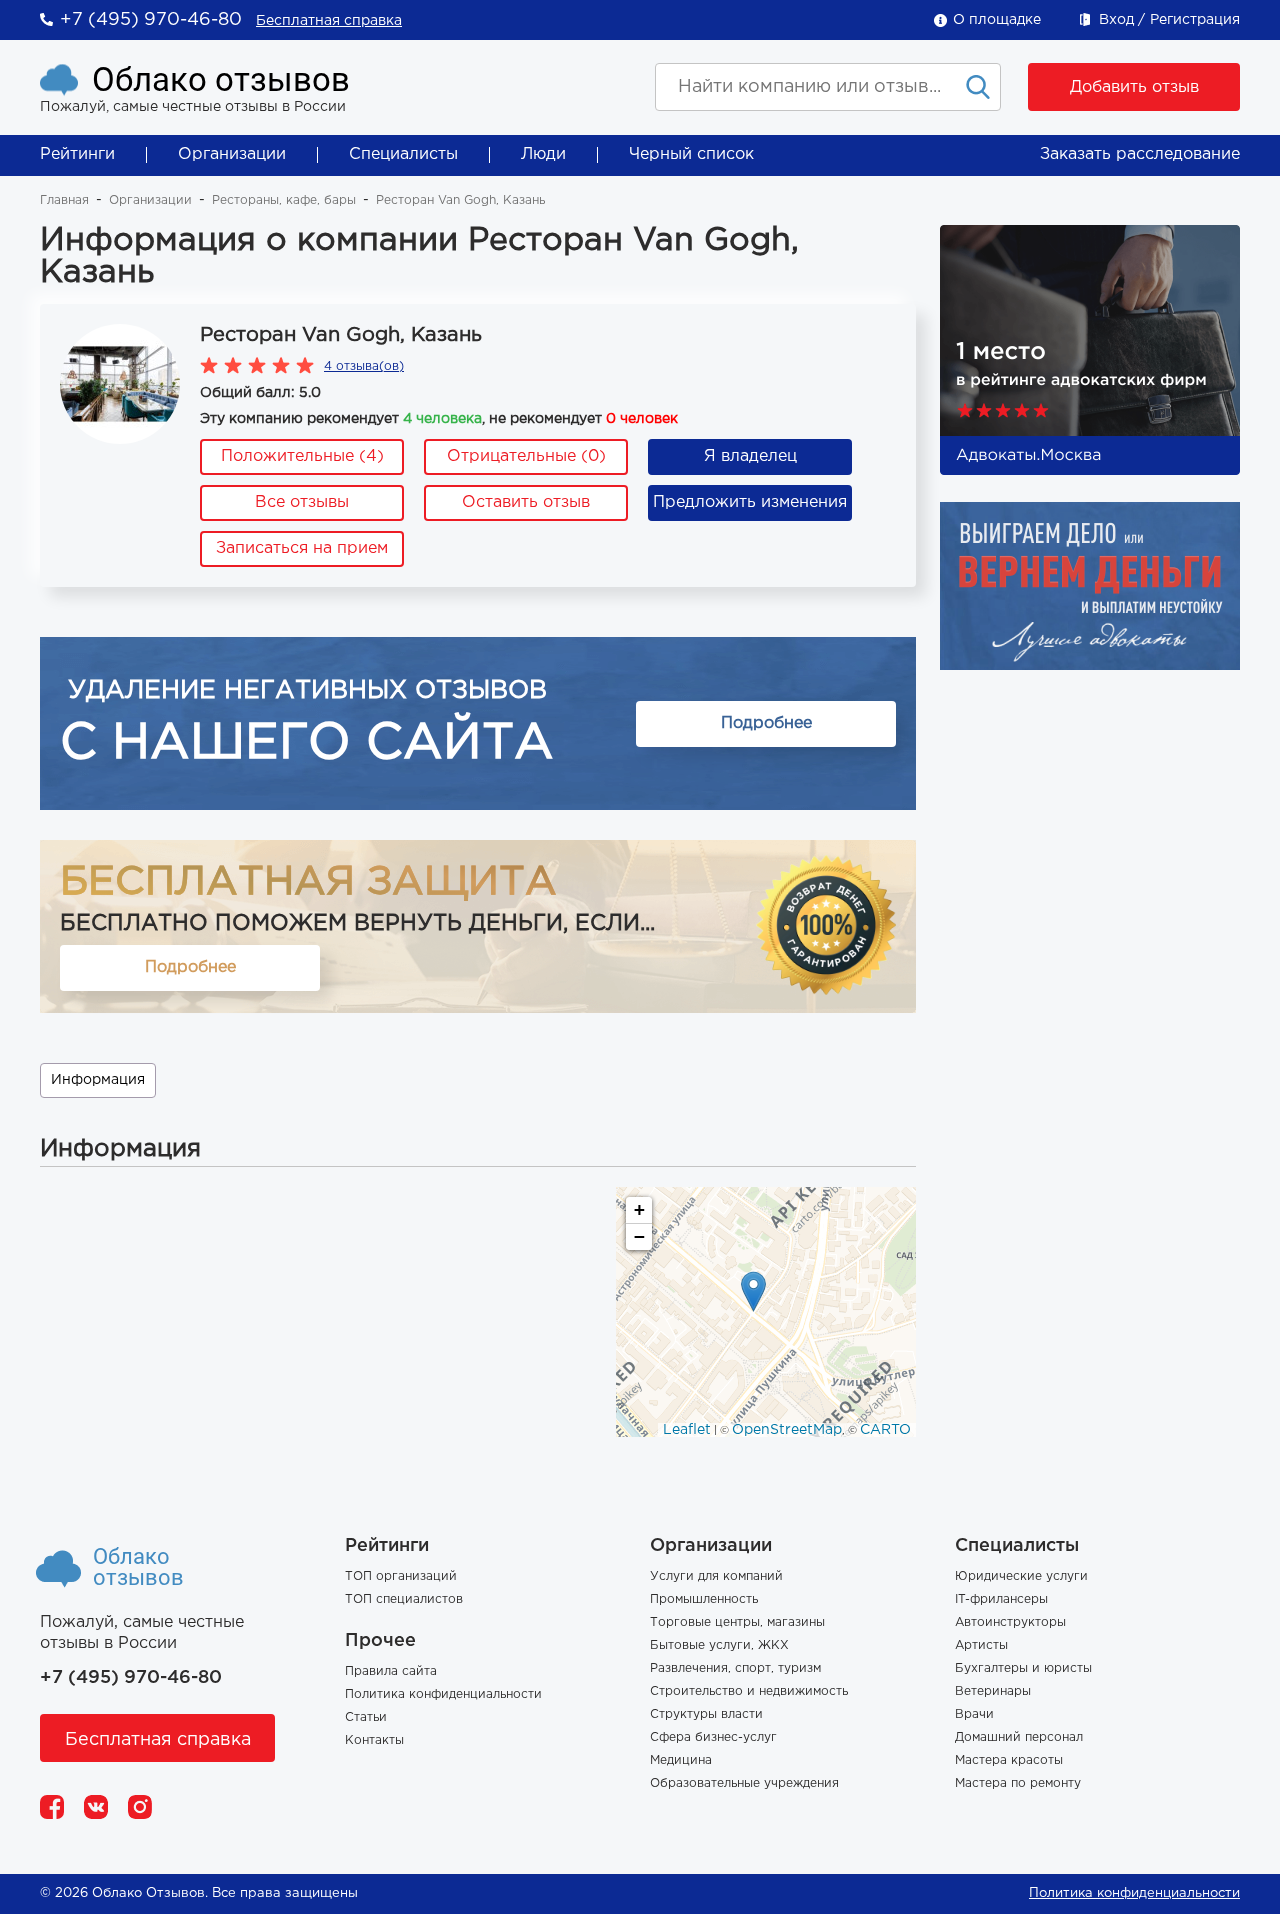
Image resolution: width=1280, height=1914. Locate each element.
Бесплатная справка (329, 21)
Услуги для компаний (716, 1576)
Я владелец (750, 456)
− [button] (639, 1236)
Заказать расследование (1140, 154)
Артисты (981, 1645)
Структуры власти (706, 1714)
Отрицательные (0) (526, 456)
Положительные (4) (302, 456)
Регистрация (1195, 20)
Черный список (691, 154)
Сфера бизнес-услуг (713, 1737)
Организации (232, 154)
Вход (1116, 20)
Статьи (366, 1717)
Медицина (681, 1760)
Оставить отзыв (526, 502)
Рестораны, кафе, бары (284, 200)
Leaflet (687, 1430)
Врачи (974, 1714)
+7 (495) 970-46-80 (151, 20)
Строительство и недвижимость (749, 1691)
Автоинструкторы (1010, 1622)
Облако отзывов (221, 79)
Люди (543, 154)
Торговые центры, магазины (737, 1622)
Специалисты (403, 154)
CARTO (885, 1430)
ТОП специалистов (404, 1599)
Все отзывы (302, 502)
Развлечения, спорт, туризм (735, 1668)
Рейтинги (77, 154)
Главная (64, 200)
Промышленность (704, 1599)
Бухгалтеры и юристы (1023, 1668)
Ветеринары (993, 1691)
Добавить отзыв (1134, 87)
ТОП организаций (401, 1576)
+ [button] (639, 1209)
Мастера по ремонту (1018, 1783)
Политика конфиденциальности (443, 1694)
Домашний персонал (1019, 1737)
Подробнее (766, 723)
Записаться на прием (302, 548)
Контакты (374, 1740)
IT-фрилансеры (1001, 1599)
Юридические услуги (1021, 1576)
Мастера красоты (1009, 1760)
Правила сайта (391, 1671)
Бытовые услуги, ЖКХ (719, 1645)
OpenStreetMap (787, 1430)
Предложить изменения (750, 502)
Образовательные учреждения (744, 1783)
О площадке (997, 20)
